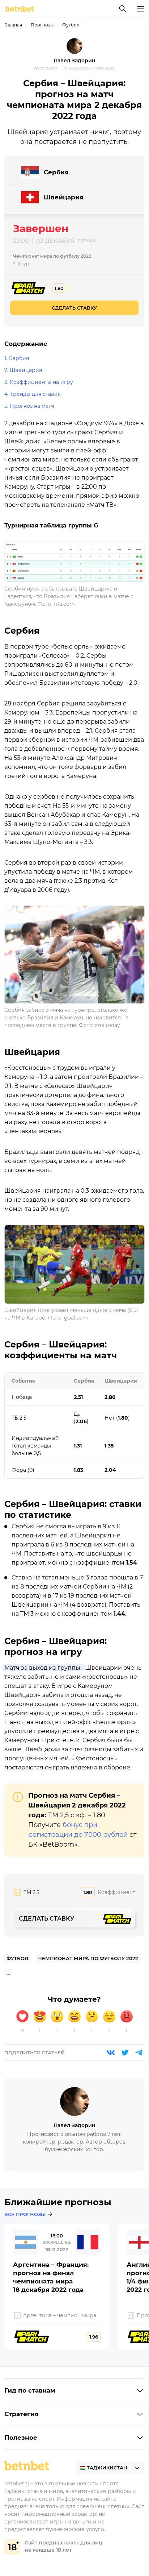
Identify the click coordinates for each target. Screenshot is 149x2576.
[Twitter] (125, 2053)
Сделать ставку (74, 308)
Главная (13, 25)
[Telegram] (139, 2053)
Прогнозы (42, 25)
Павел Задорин (74, 61)
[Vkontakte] (111, 2053)
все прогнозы (25, 2214)
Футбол (71, 25)
